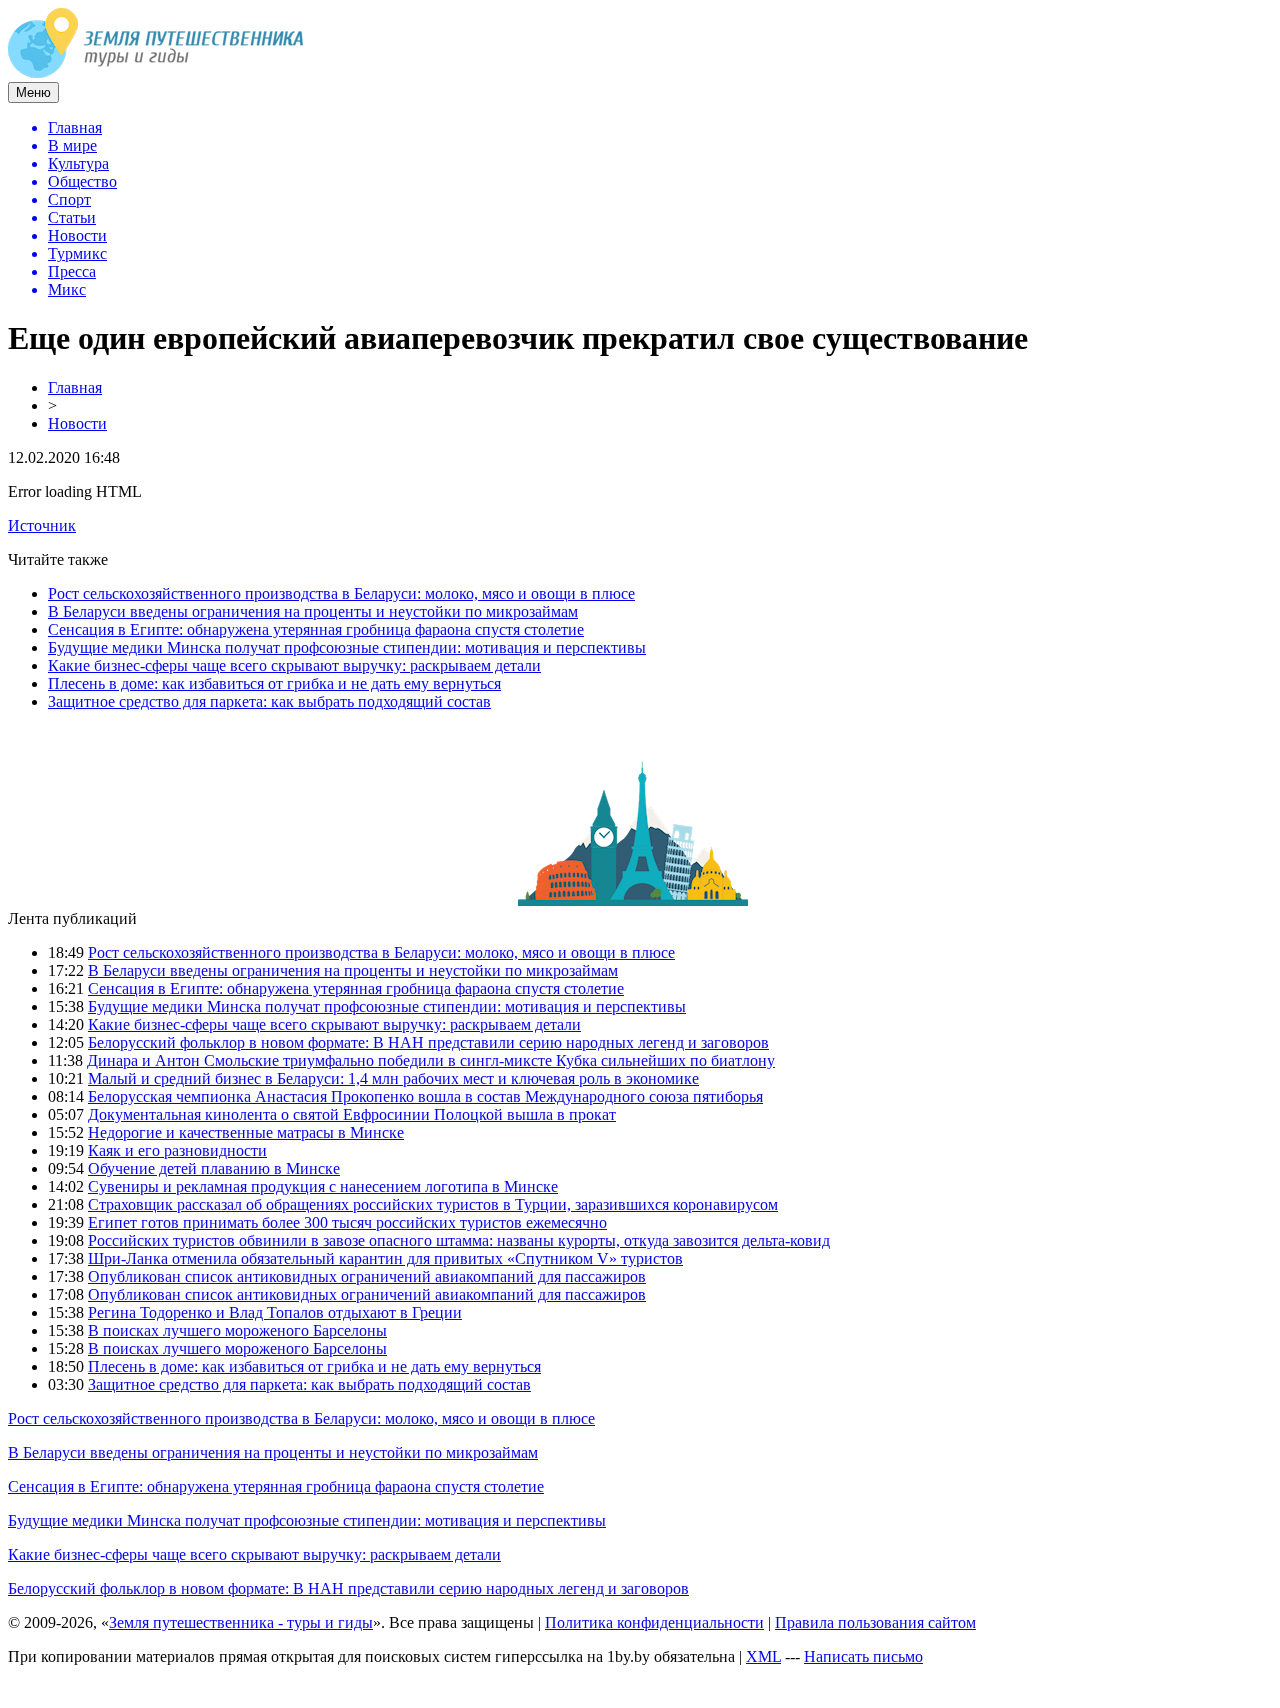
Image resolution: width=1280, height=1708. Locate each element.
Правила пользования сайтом (875, 1622)
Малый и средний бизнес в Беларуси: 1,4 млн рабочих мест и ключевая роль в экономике (393, 1078)
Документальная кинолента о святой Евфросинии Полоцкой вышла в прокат (352, 1114)
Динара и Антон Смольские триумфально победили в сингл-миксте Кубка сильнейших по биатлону (431, 1060)
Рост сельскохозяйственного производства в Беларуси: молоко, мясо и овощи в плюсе (341, 593)
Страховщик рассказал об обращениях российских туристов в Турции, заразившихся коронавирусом (433, 1204)
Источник (42, 525)
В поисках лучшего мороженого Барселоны (237, 1330)
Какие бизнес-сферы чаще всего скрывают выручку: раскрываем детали (294, 665)
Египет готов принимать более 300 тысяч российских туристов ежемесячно (347, 1222)
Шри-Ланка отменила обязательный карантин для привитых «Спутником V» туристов (385, 1258)
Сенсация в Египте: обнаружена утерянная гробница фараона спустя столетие (316, 629)
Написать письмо (863, 1656)
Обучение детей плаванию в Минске (214, 1168)
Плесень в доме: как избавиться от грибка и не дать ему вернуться (274, 683)
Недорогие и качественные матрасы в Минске (246, 1132)
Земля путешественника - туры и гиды (241, 1622)
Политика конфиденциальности (654, 1622)
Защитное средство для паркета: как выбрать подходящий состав (269, 701)
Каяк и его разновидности (177, 1150)
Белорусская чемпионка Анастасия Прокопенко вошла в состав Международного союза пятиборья (425, 1096)
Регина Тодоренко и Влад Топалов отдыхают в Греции (275, 1312)
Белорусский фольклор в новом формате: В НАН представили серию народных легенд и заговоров (428, 1042)
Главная (75, 387)
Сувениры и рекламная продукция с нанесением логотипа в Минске (323, 1186)
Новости (77, 423)
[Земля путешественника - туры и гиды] (156, 72)
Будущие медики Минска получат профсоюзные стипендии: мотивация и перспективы (347, 647)
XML (763, 1656)
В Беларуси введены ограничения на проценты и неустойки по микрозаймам (313, 611)
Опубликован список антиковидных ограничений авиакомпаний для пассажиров (367, 1276)
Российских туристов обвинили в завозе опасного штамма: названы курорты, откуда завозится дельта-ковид (459, 1240)
